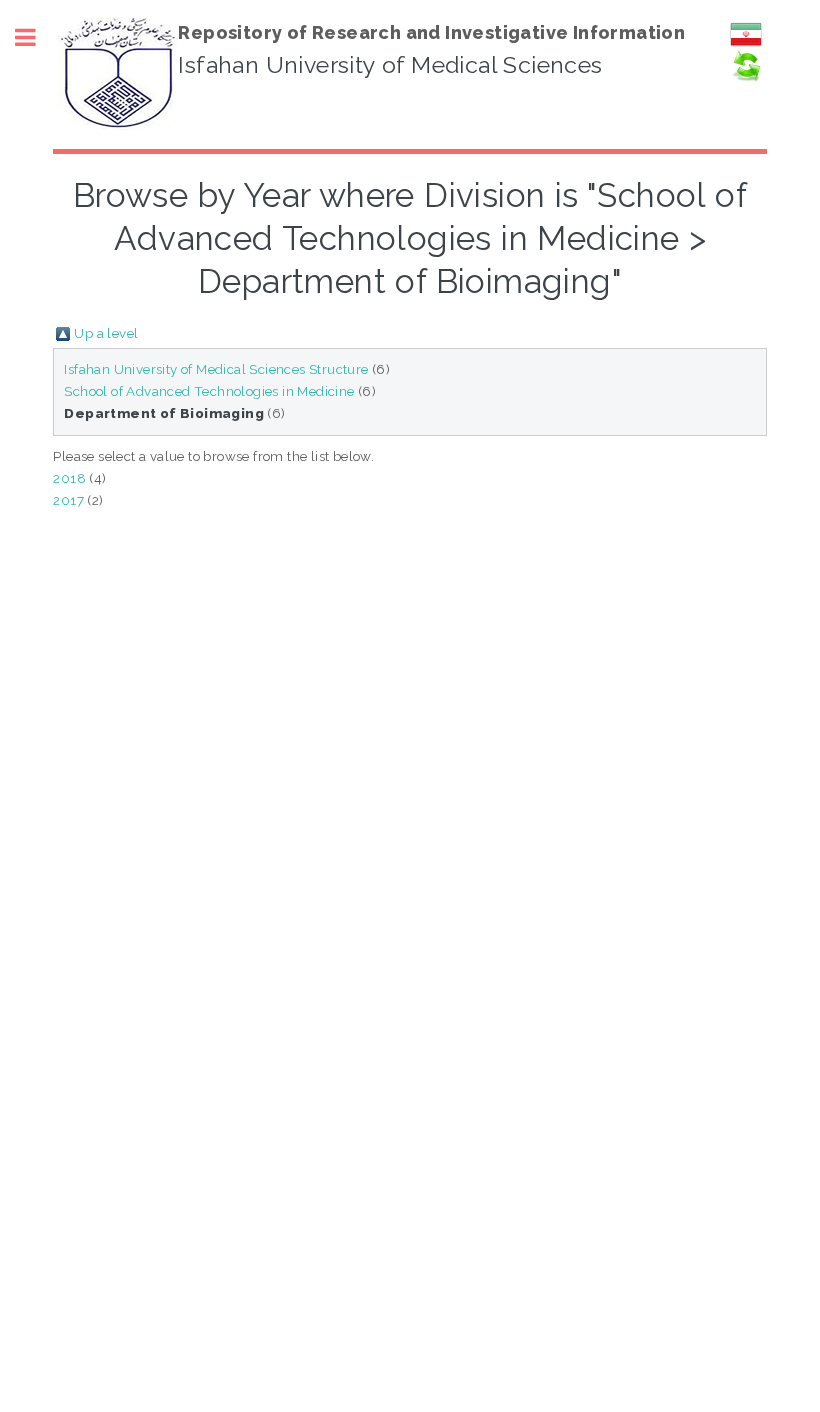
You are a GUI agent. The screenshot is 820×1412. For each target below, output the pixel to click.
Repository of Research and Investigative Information (431, 32)
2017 (68, 500)
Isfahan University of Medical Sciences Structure (216, 369)
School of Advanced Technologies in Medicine (209, 391)
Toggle (36, 37)
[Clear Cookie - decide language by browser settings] (746, 77)
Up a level (106, 333)
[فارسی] (746, 45)
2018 (69, 478)
